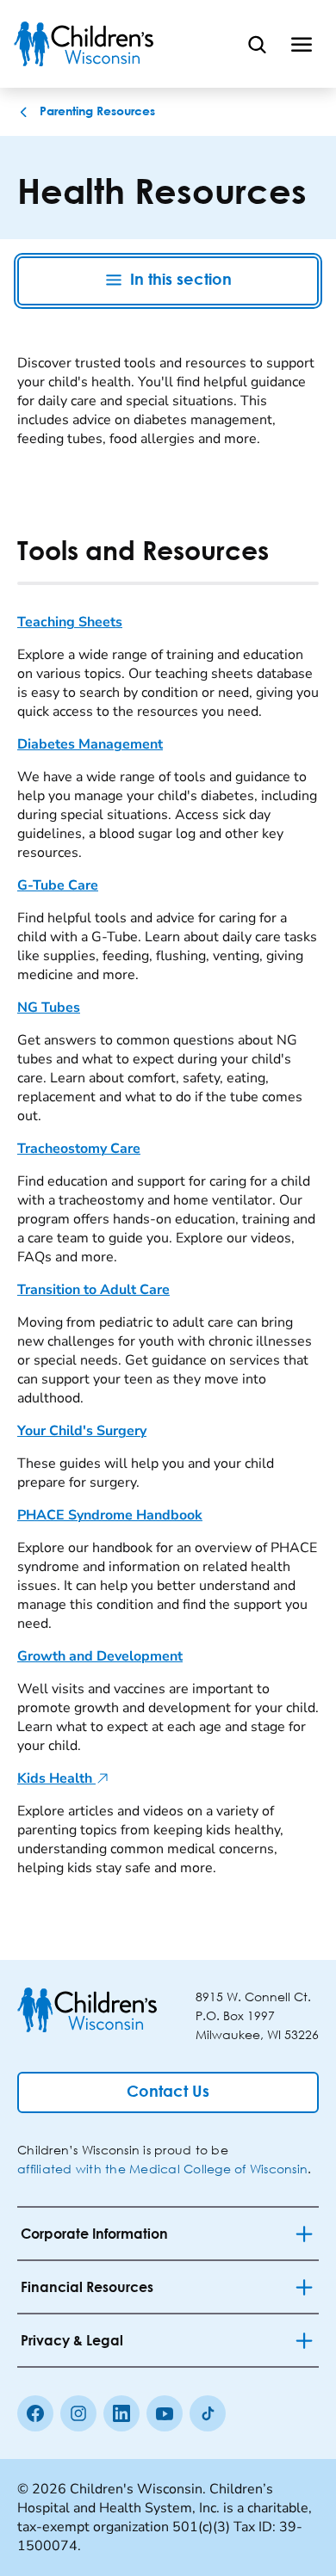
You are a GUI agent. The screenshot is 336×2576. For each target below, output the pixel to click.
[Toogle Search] (257, 44)
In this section (181, 280)
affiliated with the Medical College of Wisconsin (162, 2169)
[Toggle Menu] (302, 44)
